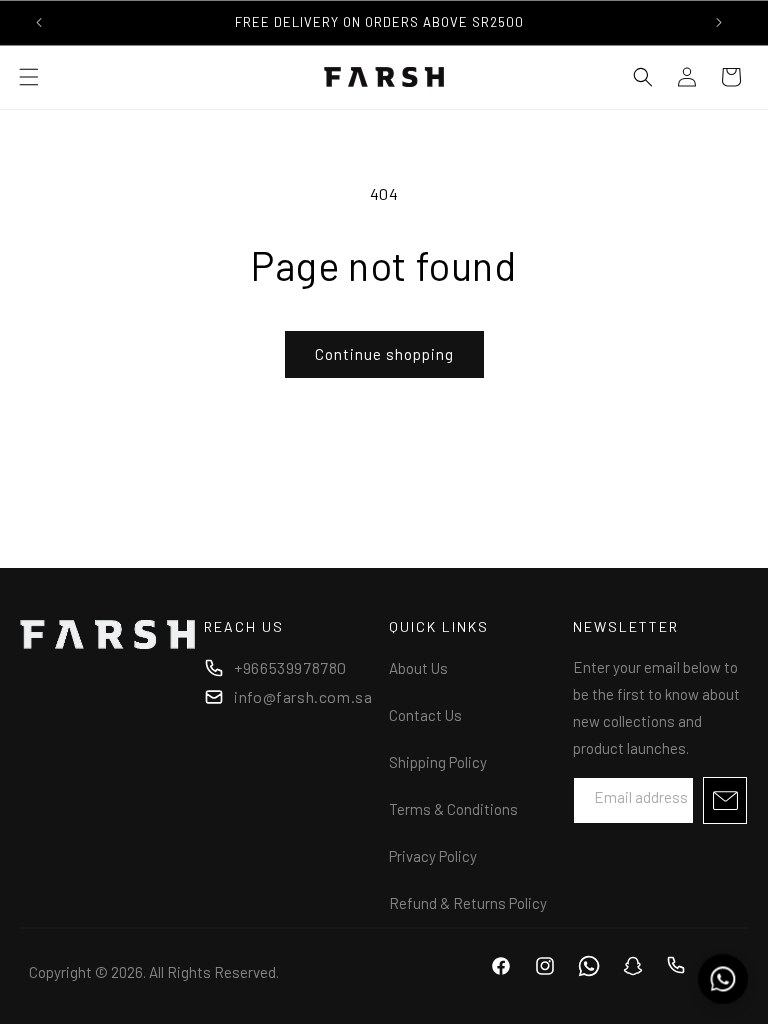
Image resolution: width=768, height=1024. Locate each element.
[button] (29, 77)
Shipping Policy (438, 762)
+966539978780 (290, 667)
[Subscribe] (725, 800)
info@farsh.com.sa (303, 696)
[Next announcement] (719, 22)
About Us (418, 668)
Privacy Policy (433, 856)
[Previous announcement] (39, 22)
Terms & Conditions (453, 809)
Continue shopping (384, 354)
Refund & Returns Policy (468, 903)
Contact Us (425, 715)
